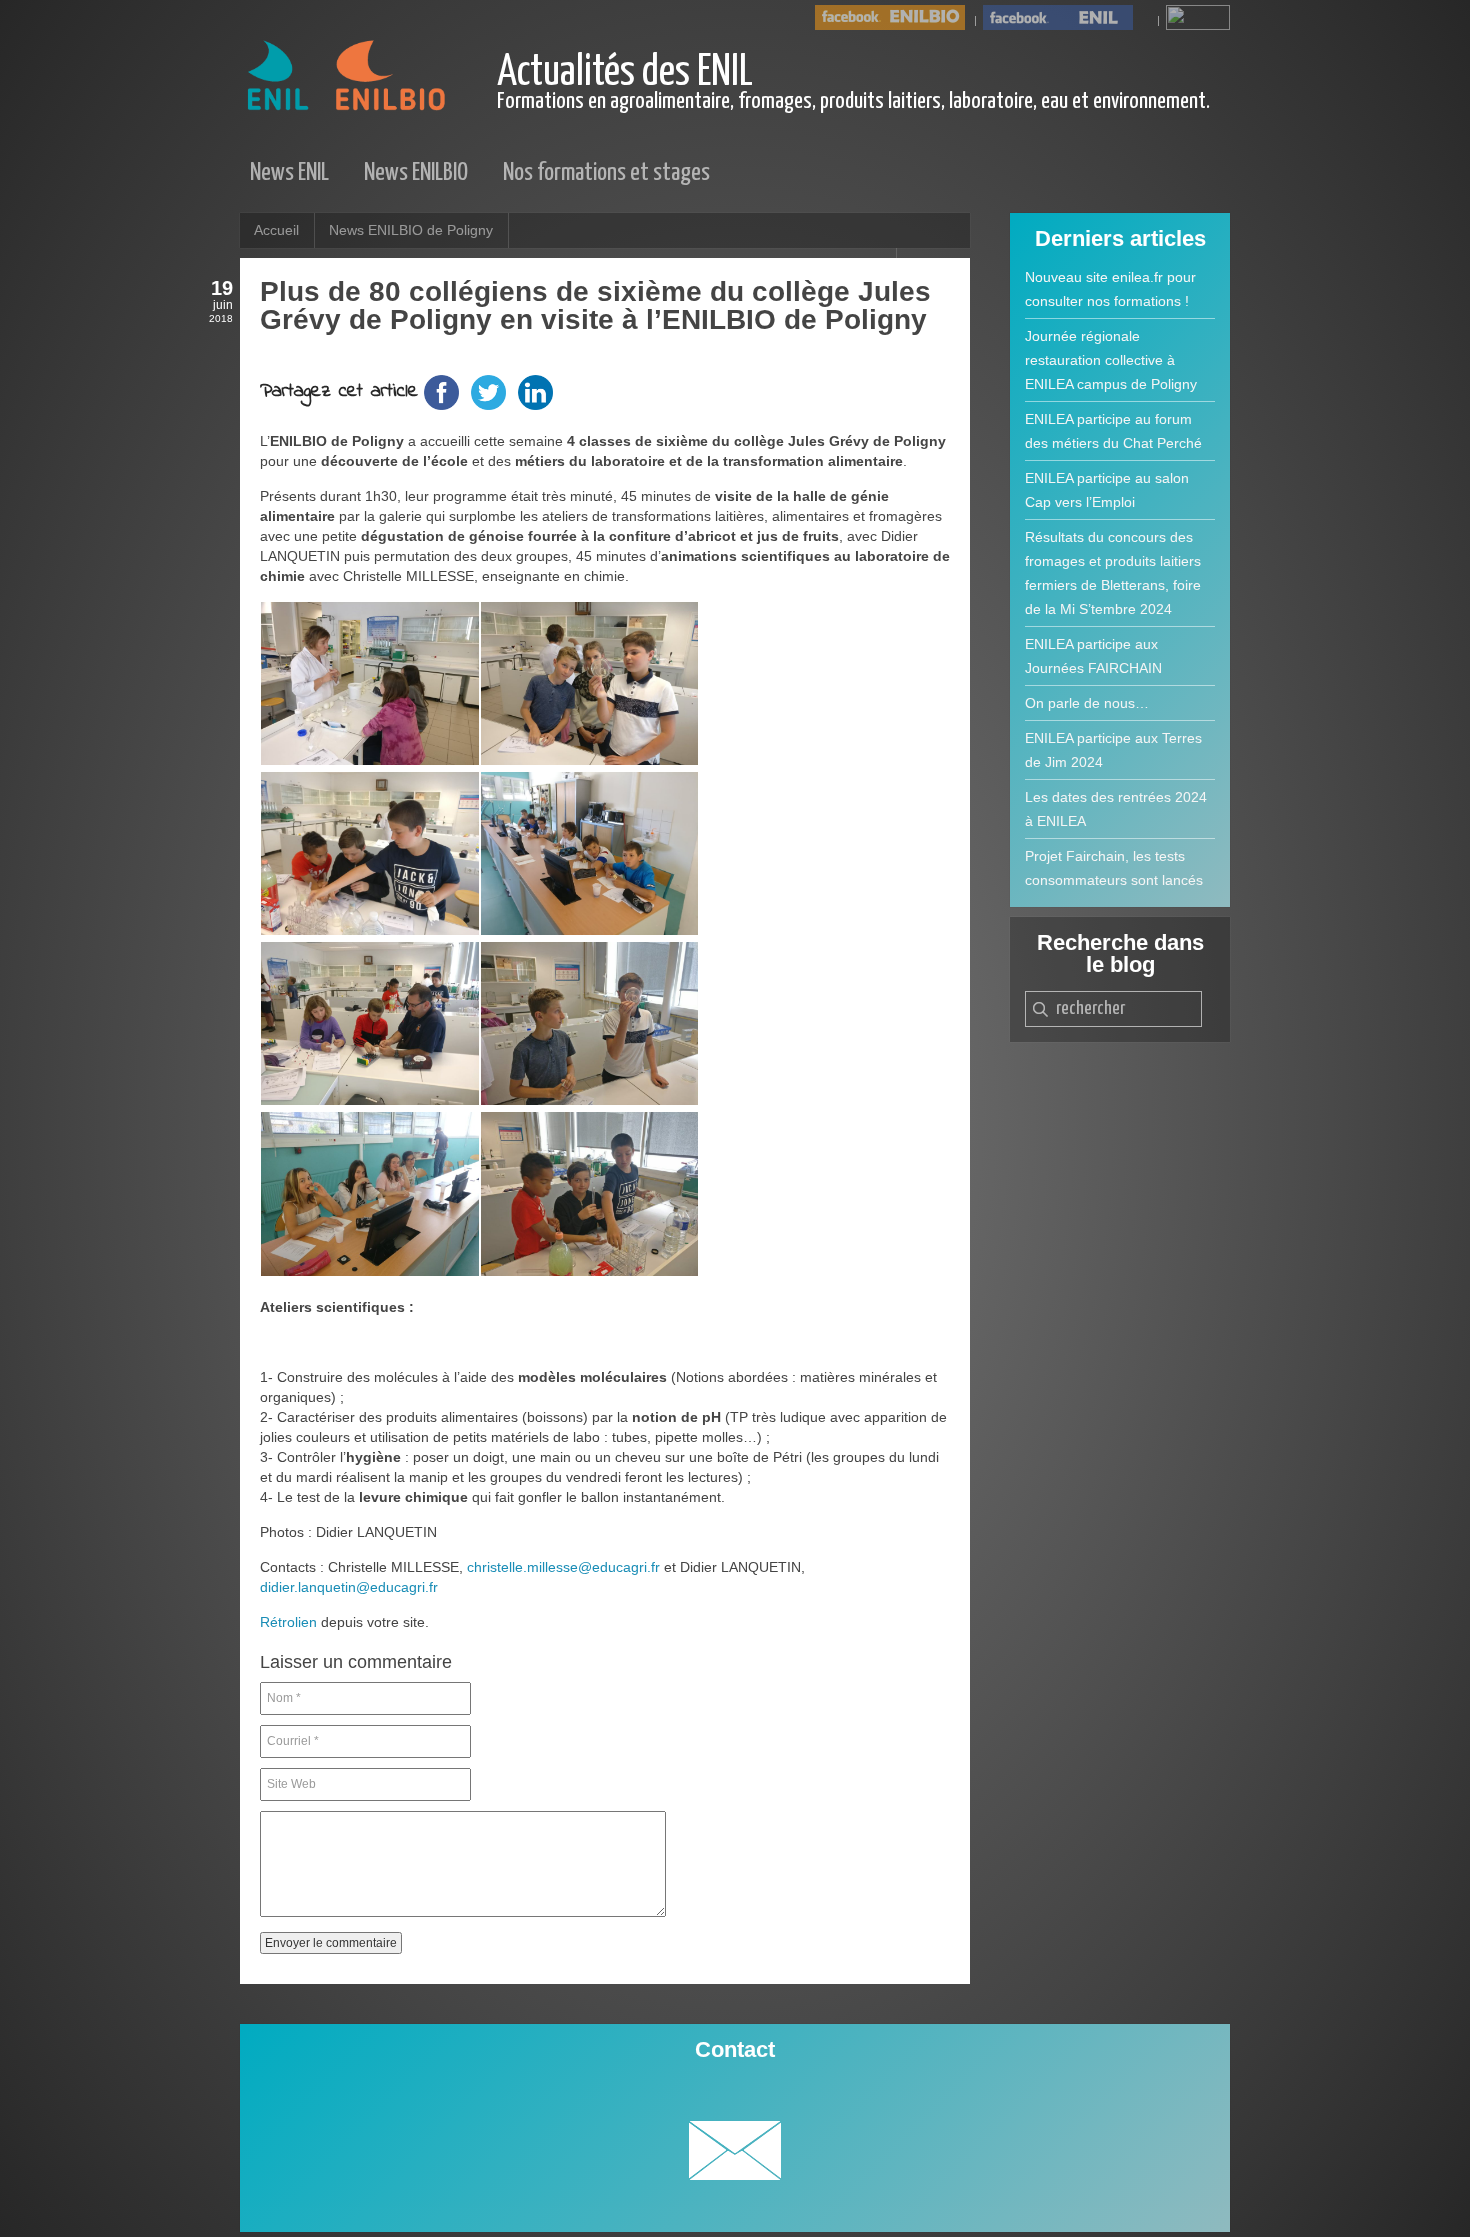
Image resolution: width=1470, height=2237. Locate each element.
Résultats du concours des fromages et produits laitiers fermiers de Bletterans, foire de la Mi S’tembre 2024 (1113, 573)
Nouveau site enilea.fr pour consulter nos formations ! (1110, 289)
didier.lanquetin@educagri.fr (349, 1587)
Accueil (276, 230)
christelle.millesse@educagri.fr (563, 1567)
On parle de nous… (1087, 703)
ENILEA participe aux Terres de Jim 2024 (1113, 750)
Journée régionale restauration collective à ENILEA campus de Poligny (1111, 360)
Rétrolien (288, 1622)
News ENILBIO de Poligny (411, 230)
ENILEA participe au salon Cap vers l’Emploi (1107, 490)
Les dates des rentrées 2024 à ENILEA (1116, 809)
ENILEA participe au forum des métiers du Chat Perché (1113, 431)
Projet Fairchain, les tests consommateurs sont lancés (1114, 868)
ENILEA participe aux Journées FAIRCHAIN (1093, 656)
